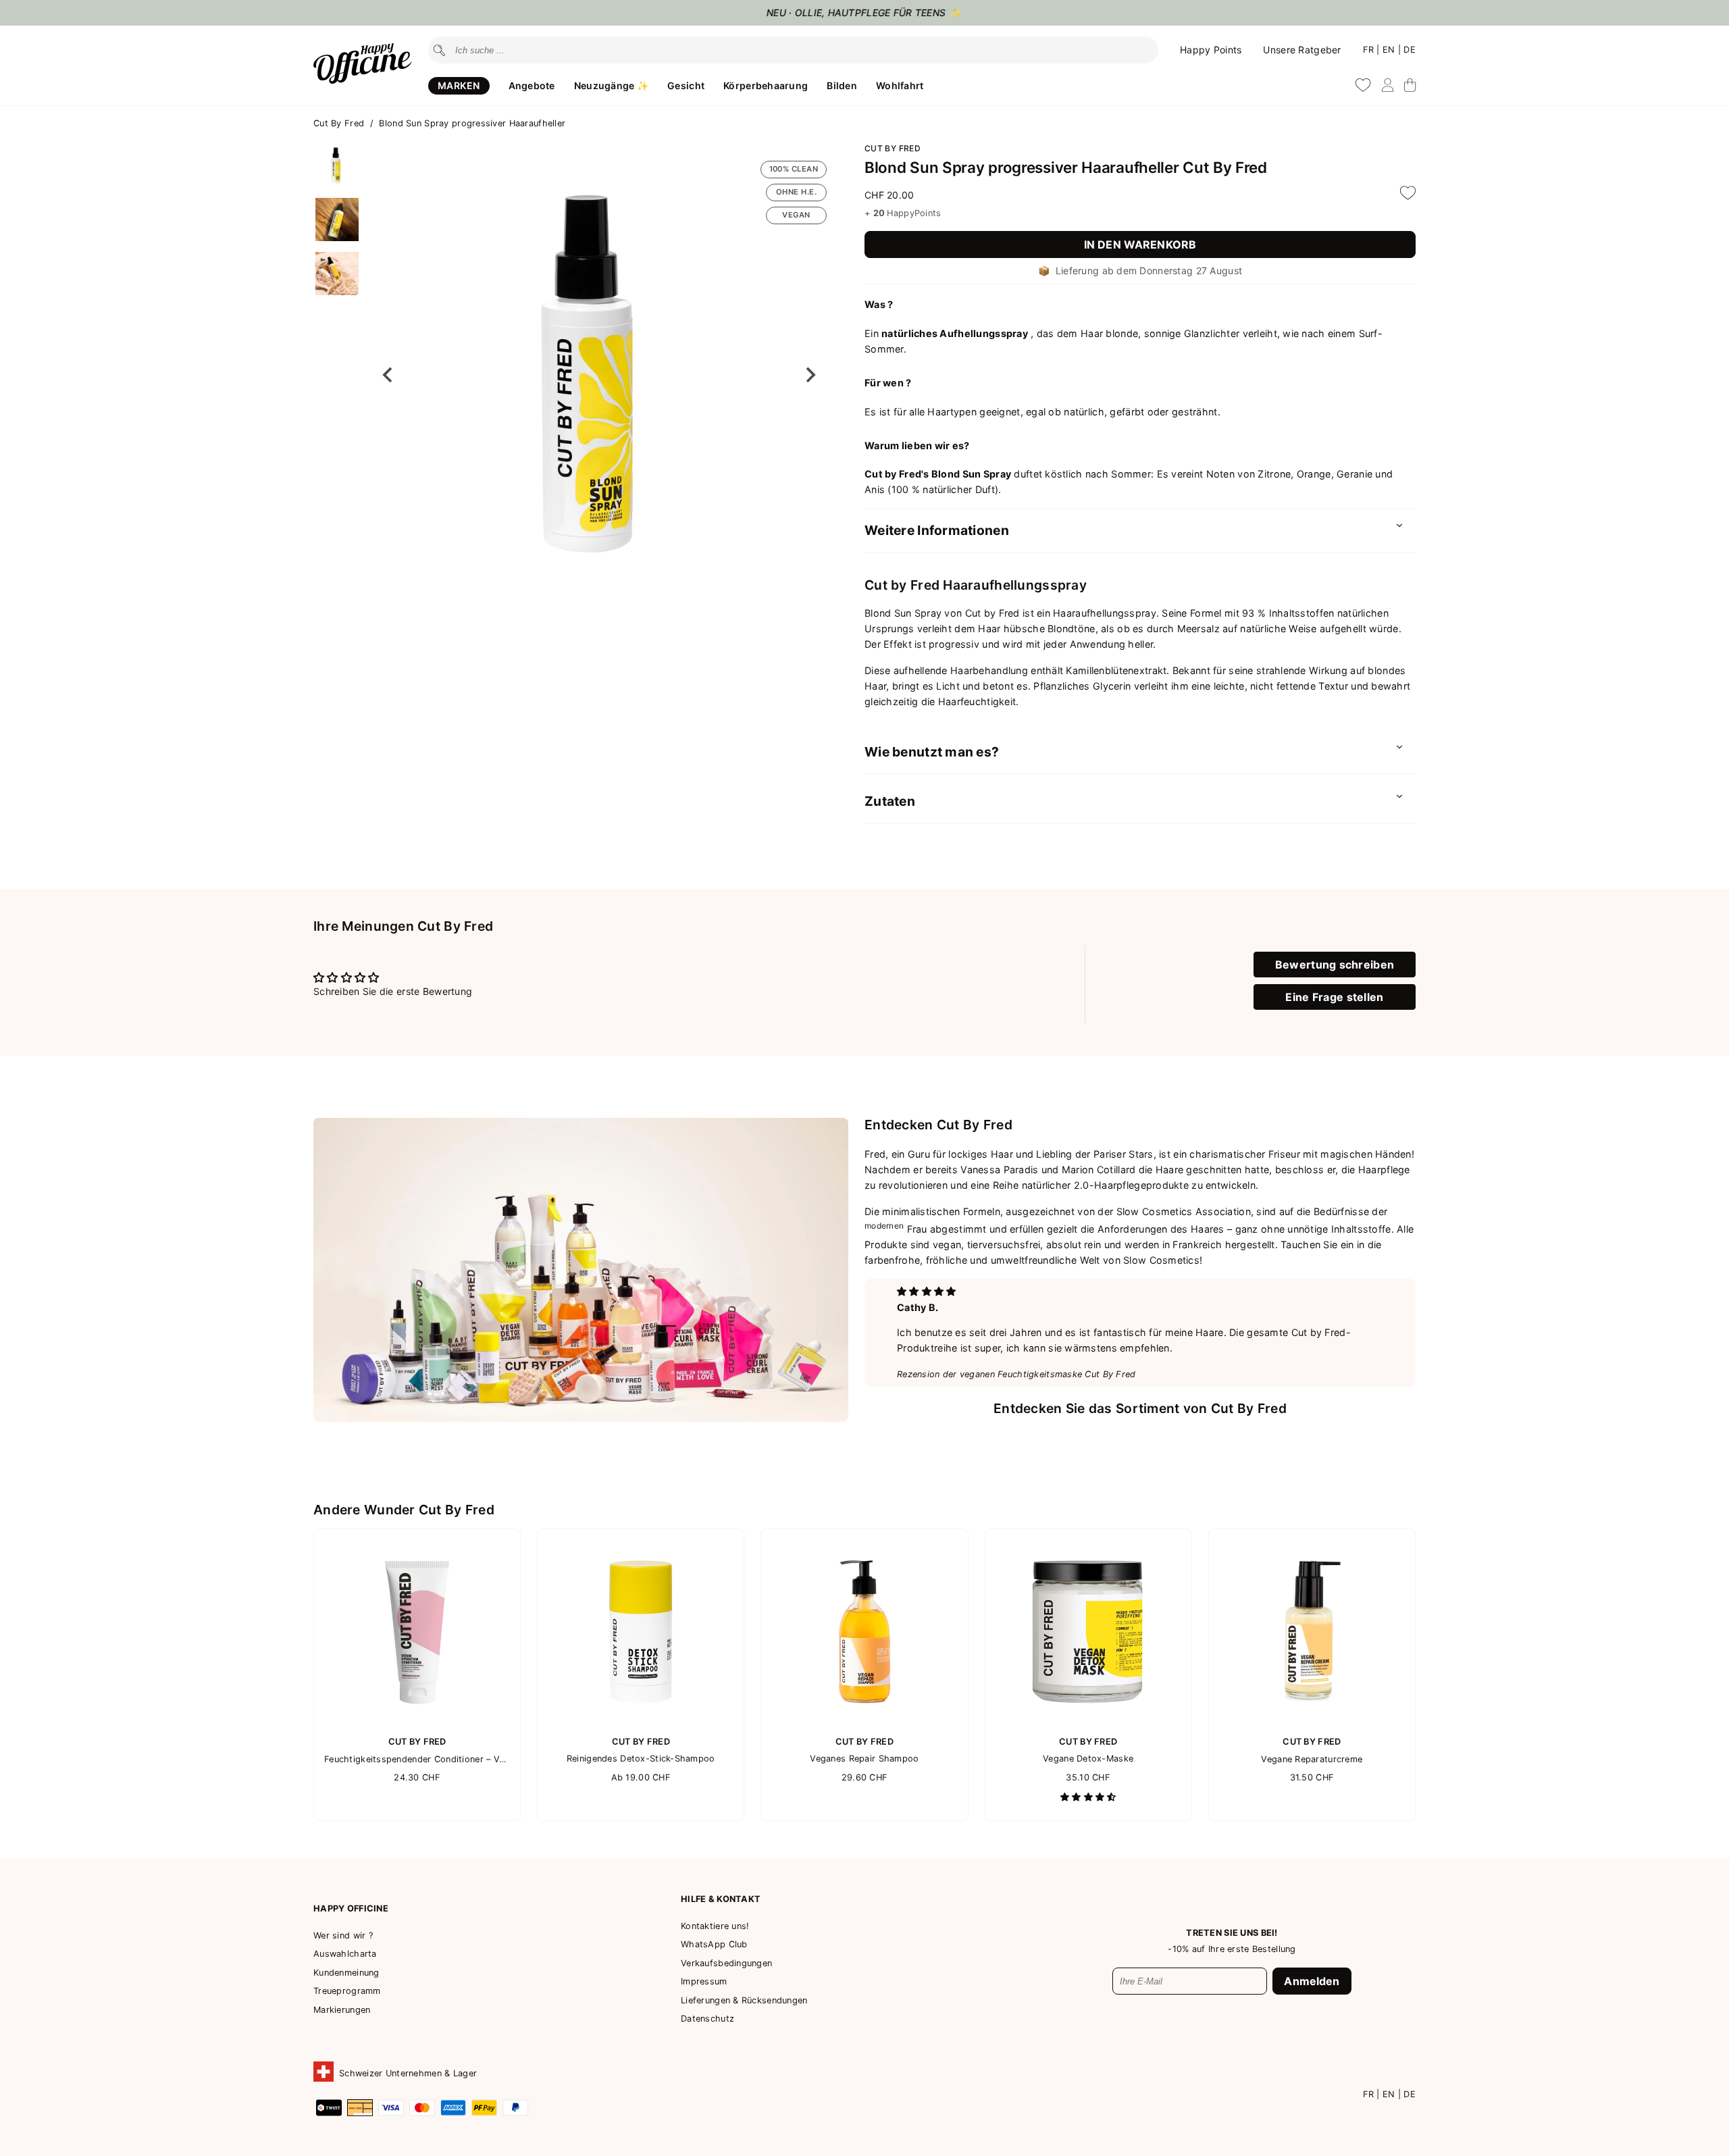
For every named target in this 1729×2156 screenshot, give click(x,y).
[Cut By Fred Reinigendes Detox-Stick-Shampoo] (641, 1721)
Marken (459, 85)
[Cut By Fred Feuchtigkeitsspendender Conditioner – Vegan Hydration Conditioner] (417, 1722)
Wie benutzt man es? (932, 752)
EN (1390, 50)
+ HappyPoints (903, 213)
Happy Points (1211, 50)
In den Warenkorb (1140, 245)
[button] (337, 165)
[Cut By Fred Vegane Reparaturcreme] (1312, 1722)
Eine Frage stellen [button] (1334, 997)
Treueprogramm (347, 1991)
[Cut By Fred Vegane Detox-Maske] (1088, 1721)
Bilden (842, 85)
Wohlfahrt (900, 85)
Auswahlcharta (345, 1954)
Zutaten (890, 801)
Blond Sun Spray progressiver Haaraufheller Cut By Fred (1066, 167)
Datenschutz (707, 2019)
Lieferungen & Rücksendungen (744, 2000)
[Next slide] (810, 375)
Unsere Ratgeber (1302, 50)
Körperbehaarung (766, 85)
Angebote (532, 85)
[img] (926, 1291)
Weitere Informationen (937, 530)
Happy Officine (351, 1908)
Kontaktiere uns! (715, 1926)
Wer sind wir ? (343, 1935)
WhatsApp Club (714, 1944)
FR (1370, 50)
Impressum (704, 1981)
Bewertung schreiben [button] (1335, 965)
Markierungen (342, 2010)
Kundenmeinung (346, 1973)
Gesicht (686, 85)
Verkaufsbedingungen (726, 1963)
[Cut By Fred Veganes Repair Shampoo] (864, 1721)
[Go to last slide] (388, 375)
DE (1410, 50)
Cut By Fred (340, 123)
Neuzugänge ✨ (611, 85)
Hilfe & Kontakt (721, 1899)
